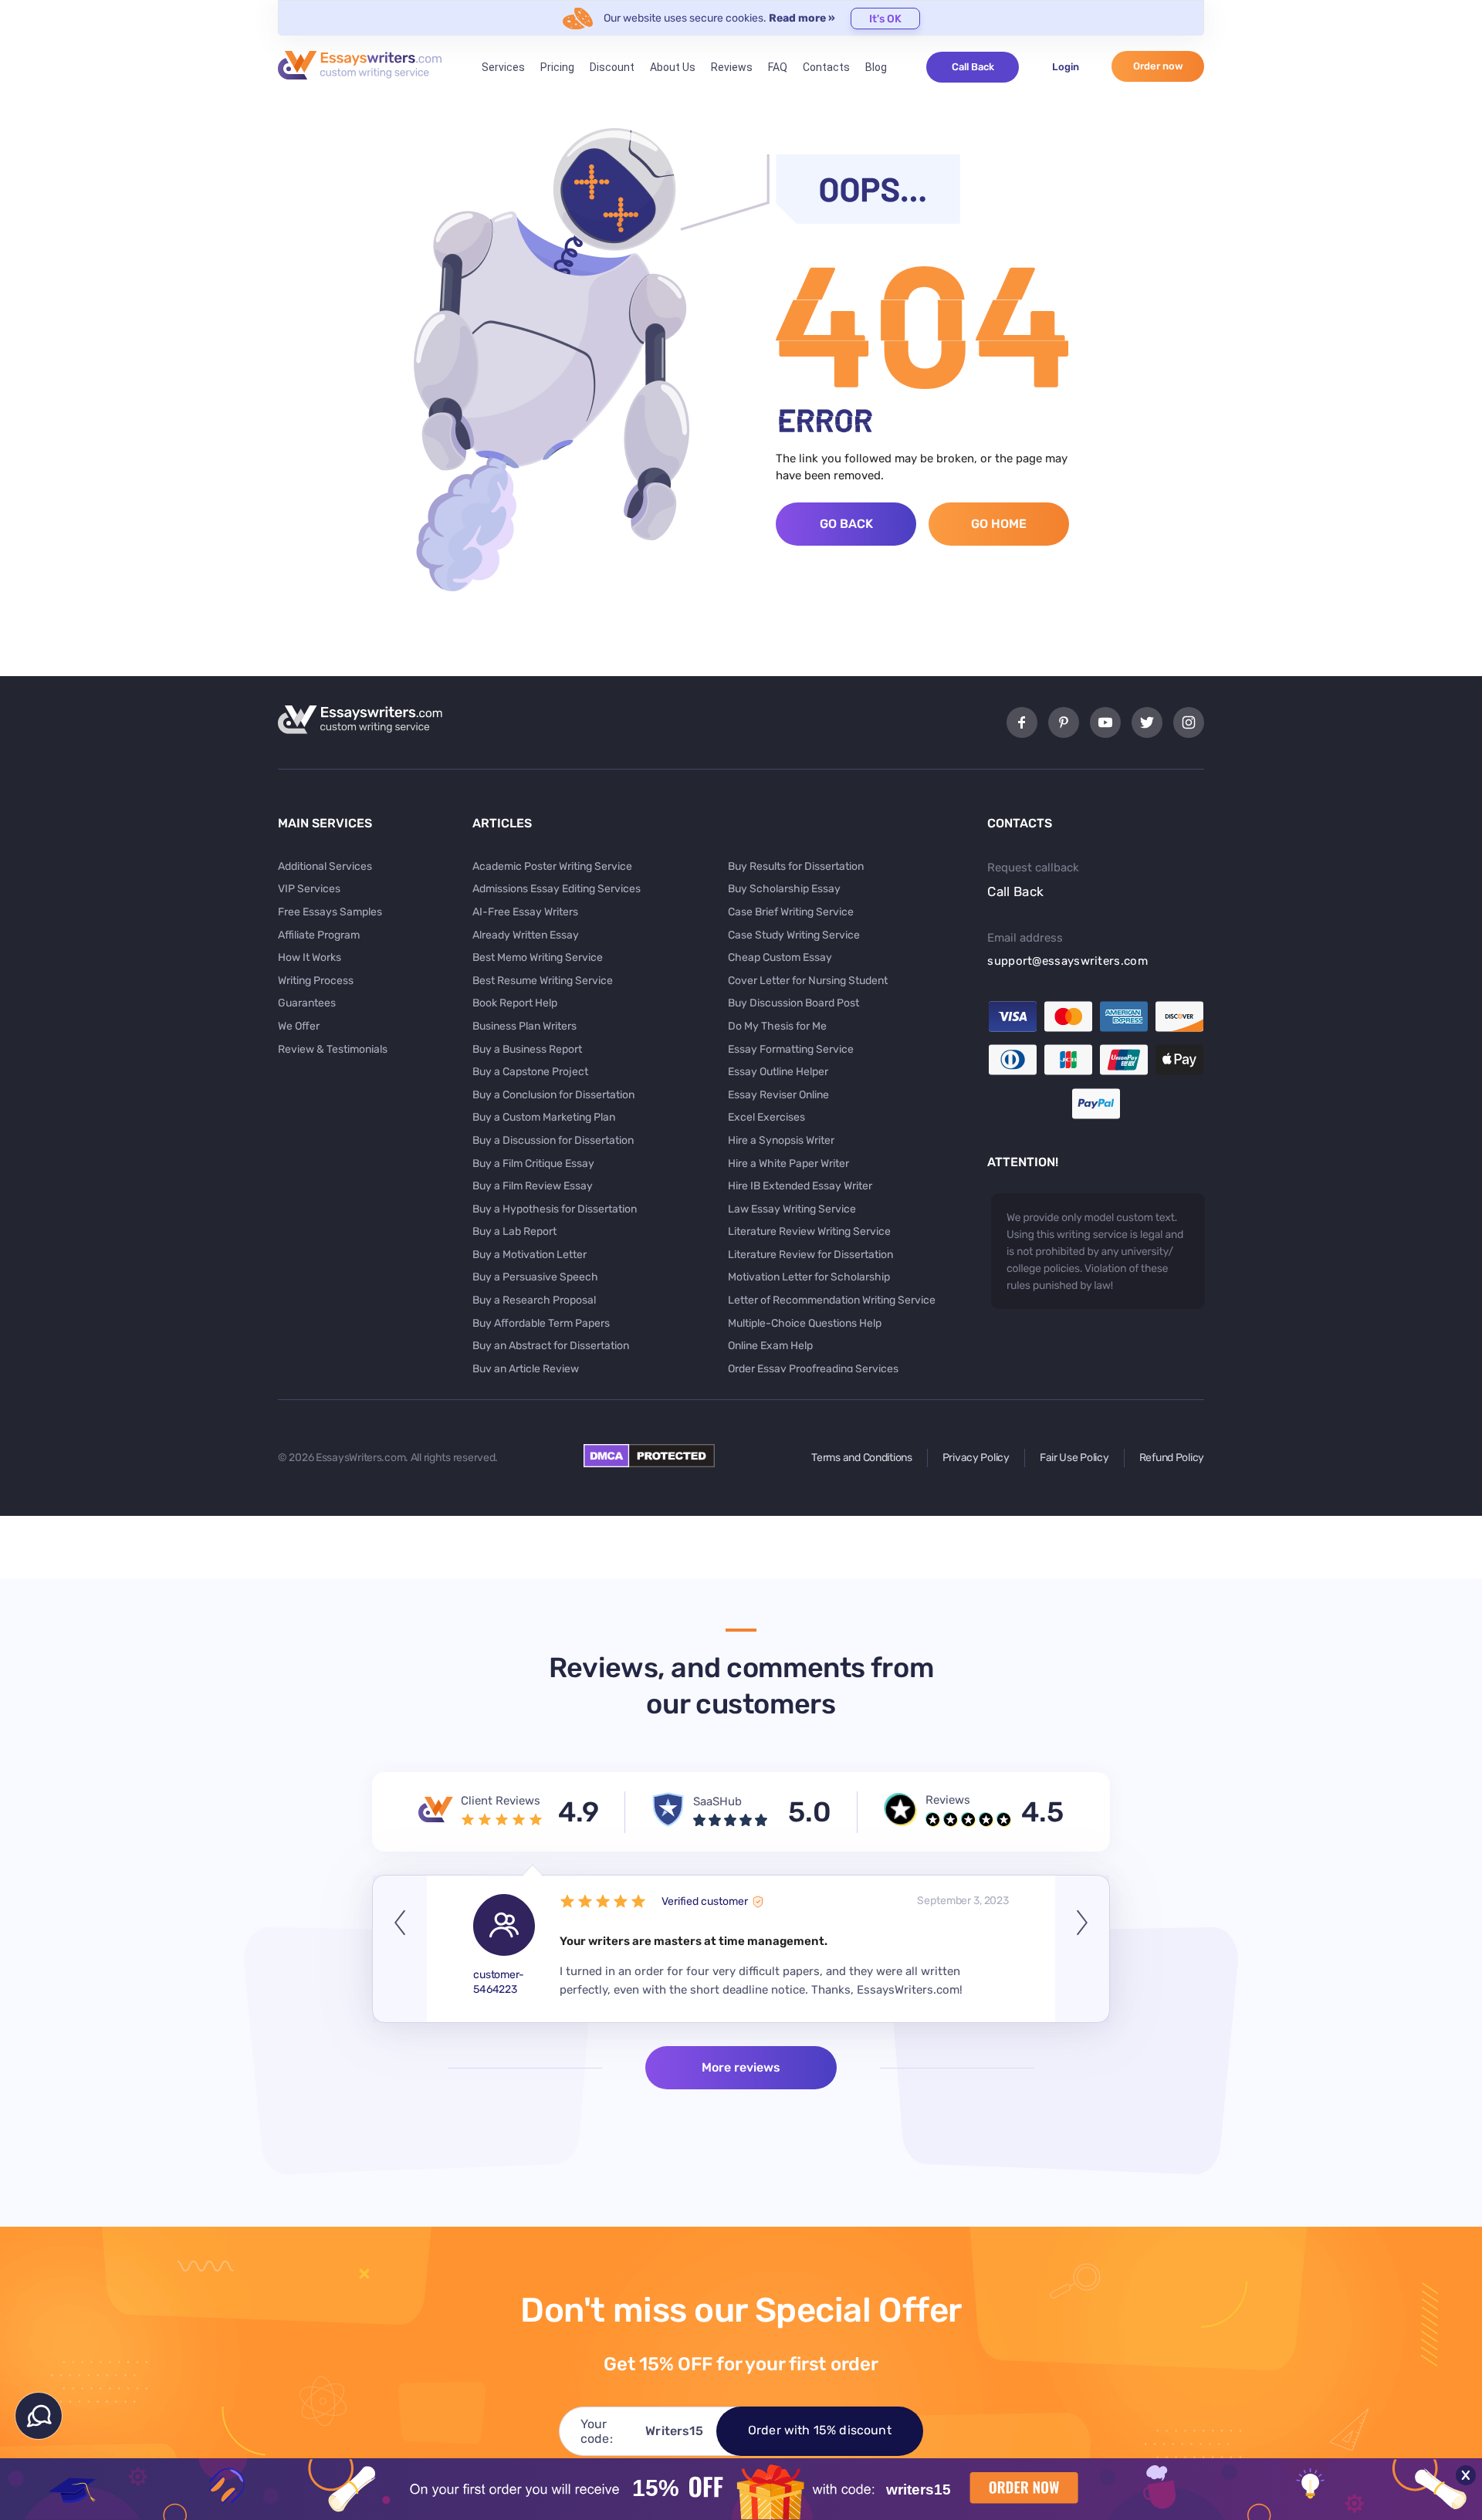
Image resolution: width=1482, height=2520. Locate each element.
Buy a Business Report (527, 1049)
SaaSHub (717, 1801)
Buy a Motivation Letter (530, 1255)
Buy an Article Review (526, 1369)
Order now (1158, 66)
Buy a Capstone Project (530, 1072)
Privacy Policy (976, 1458)
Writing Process (316, 981)
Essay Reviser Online (778, 1095)
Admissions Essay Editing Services (557, 889)
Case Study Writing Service (794, 935)
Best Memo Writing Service (538, 957)
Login (1066, 67)
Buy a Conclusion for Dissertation (553, 1095)
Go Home (999, 524)
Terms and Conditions (861, 1458)
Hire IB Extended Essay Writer (800, 1186)
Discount (612, 67)
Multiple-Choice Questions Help (805, 1323)
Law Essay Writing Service (792, 1209)
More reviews (741, 2067)
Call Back (973, 67)
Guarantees (307, 1003)
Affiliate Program (319, 935)
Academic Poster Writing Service (552, 866)
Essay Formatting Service (791, 1049)
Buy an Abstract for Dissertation (551, 1346)
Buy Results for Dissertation (796, 866)
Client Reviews (501, 1801)
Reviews (732, 67)
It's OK (885, 19)
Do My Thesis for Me (777, 1026)
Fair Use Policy (1074, 1458)
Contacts (826, 67)
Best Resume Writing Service (543, 981)
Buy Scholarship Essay (784, 889)
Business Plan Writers (524, 1026)
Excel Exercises (766, 1117)
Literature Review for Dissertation (810, 1255)
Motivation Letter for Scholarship (809, 1277)
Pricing (557, 67)
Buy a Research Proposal (534, 1300)
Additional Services (325, 866)
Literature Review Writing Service (809, 1231)
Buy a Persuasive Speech (535, 1277)
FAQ (778, 67)
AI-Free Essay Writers (525, 912)
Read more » (802, 18)
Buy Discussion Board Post (793, 1003)
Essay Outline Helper (778, 1072)
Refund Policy (1172, 1458)
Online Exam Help (770, 1346)
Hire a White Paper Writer (788, 1164)
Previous (400, 1949)
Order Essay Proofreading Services (813, 1369)
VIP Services (309, 889)
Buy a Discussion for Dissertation (553, 1140)
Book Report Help (515, 1003)
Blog (876, 67)
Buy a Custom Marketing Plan (544, 1117)
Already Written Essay (526, 935)
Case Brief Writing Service (791, 912)
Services (503, 67)
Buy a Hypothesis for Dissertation (555, 1209)
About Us (673, 67)
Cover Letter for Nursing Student (808, 981)
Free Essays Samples (330, 912)
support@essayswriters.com (1068, 961)
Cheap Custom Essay (780, 957)
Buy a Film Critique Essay (533, 1164)
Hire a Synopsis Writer (781, 1140)
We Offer (299, 1026)
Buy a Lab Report (514, 1231)
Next (1082, 1949)
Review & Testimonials (333, 1049)
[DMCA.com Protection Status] (649, 1463)
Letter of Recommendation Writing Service (832, 1300)
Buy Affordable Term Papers (541, 1323)
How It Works (310, 957)
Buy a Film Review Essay (533, 1186)
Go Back (846, 524)
